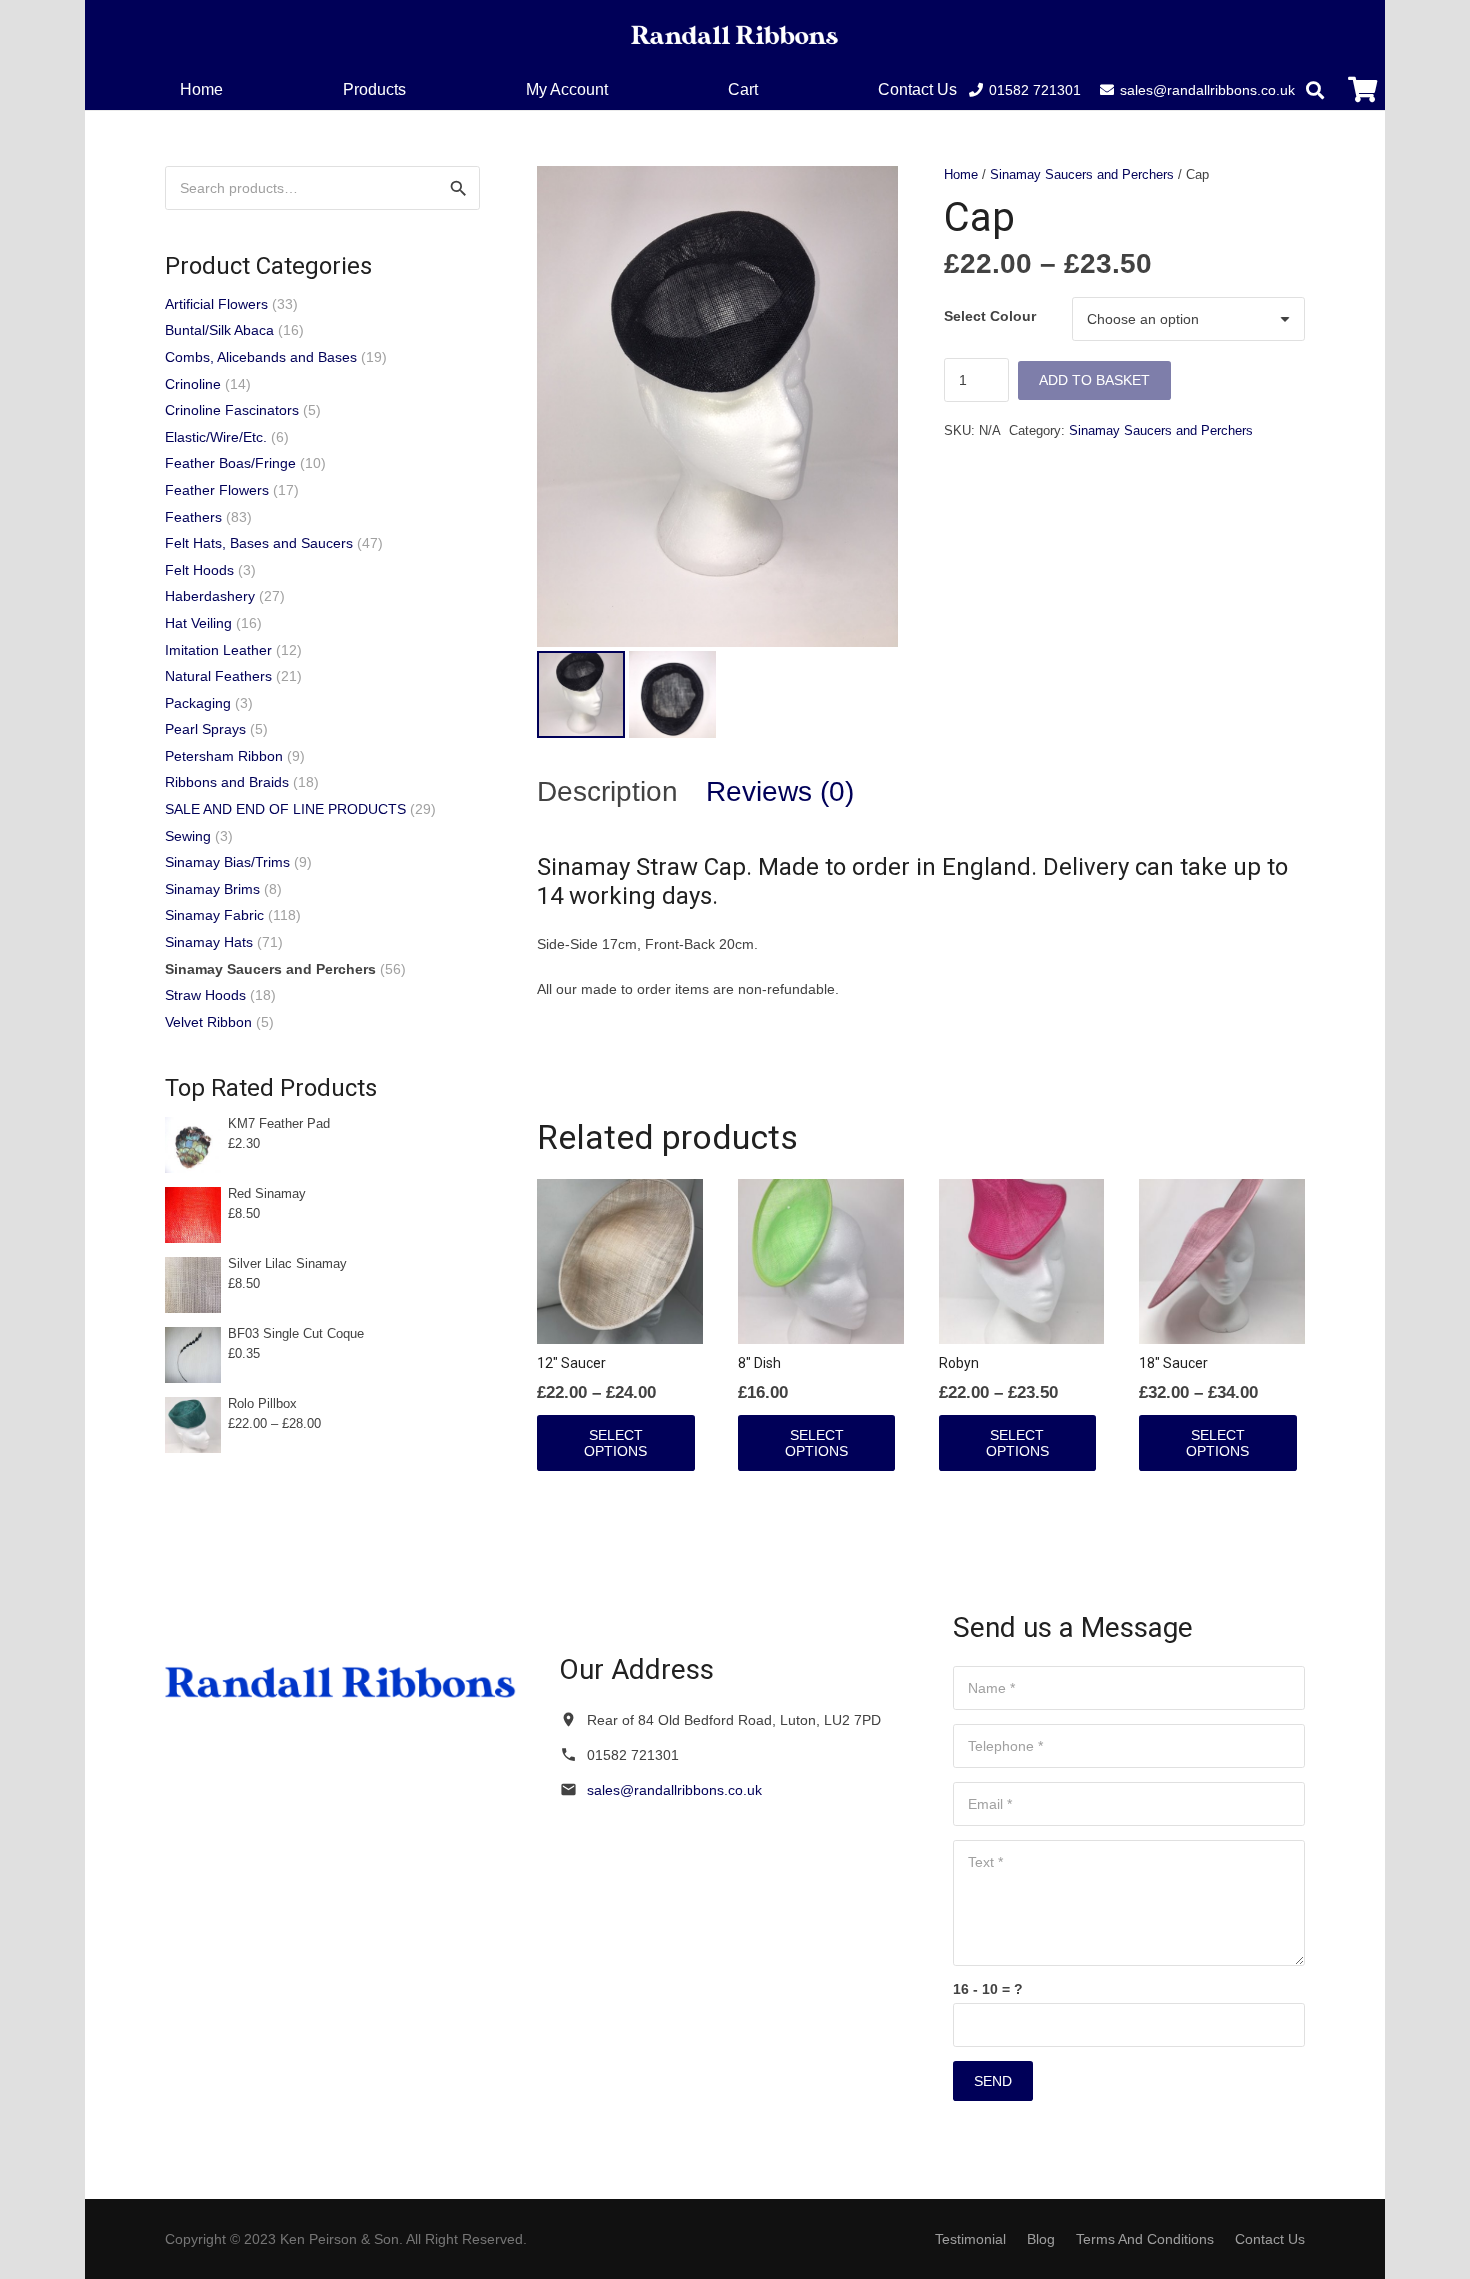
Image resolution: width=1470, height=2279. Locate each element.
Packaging (198, 703)
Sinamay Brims (212, 889)
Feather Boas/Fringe (230, 463)
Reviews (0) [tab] (780, 791)
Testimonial (970, 2239)
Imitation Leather (218, 650)
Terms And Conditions (1145, 2239)
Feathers (193, 517)
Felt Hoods (199, 570)
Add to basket (1094, 380)
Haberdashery (210, 596)
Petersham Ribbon (224, 756)
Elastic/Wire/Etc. (216, 437)
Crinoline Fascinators (232, 410)
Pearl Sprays (205, 729)
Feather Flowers (217, 490)
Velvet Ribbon (208, 1022)
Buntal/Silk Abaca (219, 330)
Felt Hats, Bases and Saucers (259, 543)
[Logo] (735, 35)
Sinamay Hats (209, 942)
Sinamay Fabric (214, 915)
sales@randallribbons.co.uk (674, 1790)
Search (458, 188)
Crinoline (193, 384)
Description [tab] (607, 791)
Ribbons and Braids (227, 782)
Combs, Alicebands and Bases (261, 357)
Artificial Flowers (216, 304)
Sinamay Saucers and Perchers (1082, 175)
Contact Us (1270, 2239)
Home (961, 175)
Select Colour (990, 316)
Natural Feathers (218, 676)
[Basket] (1362, 89)
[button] (772, 89)
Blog (1041, 2239)
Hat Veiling (198, 623)
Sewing (188, 836)
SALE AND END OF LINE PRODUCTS (285, 809)
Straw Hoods (205, 995)
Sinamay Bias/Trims (227, 862)
